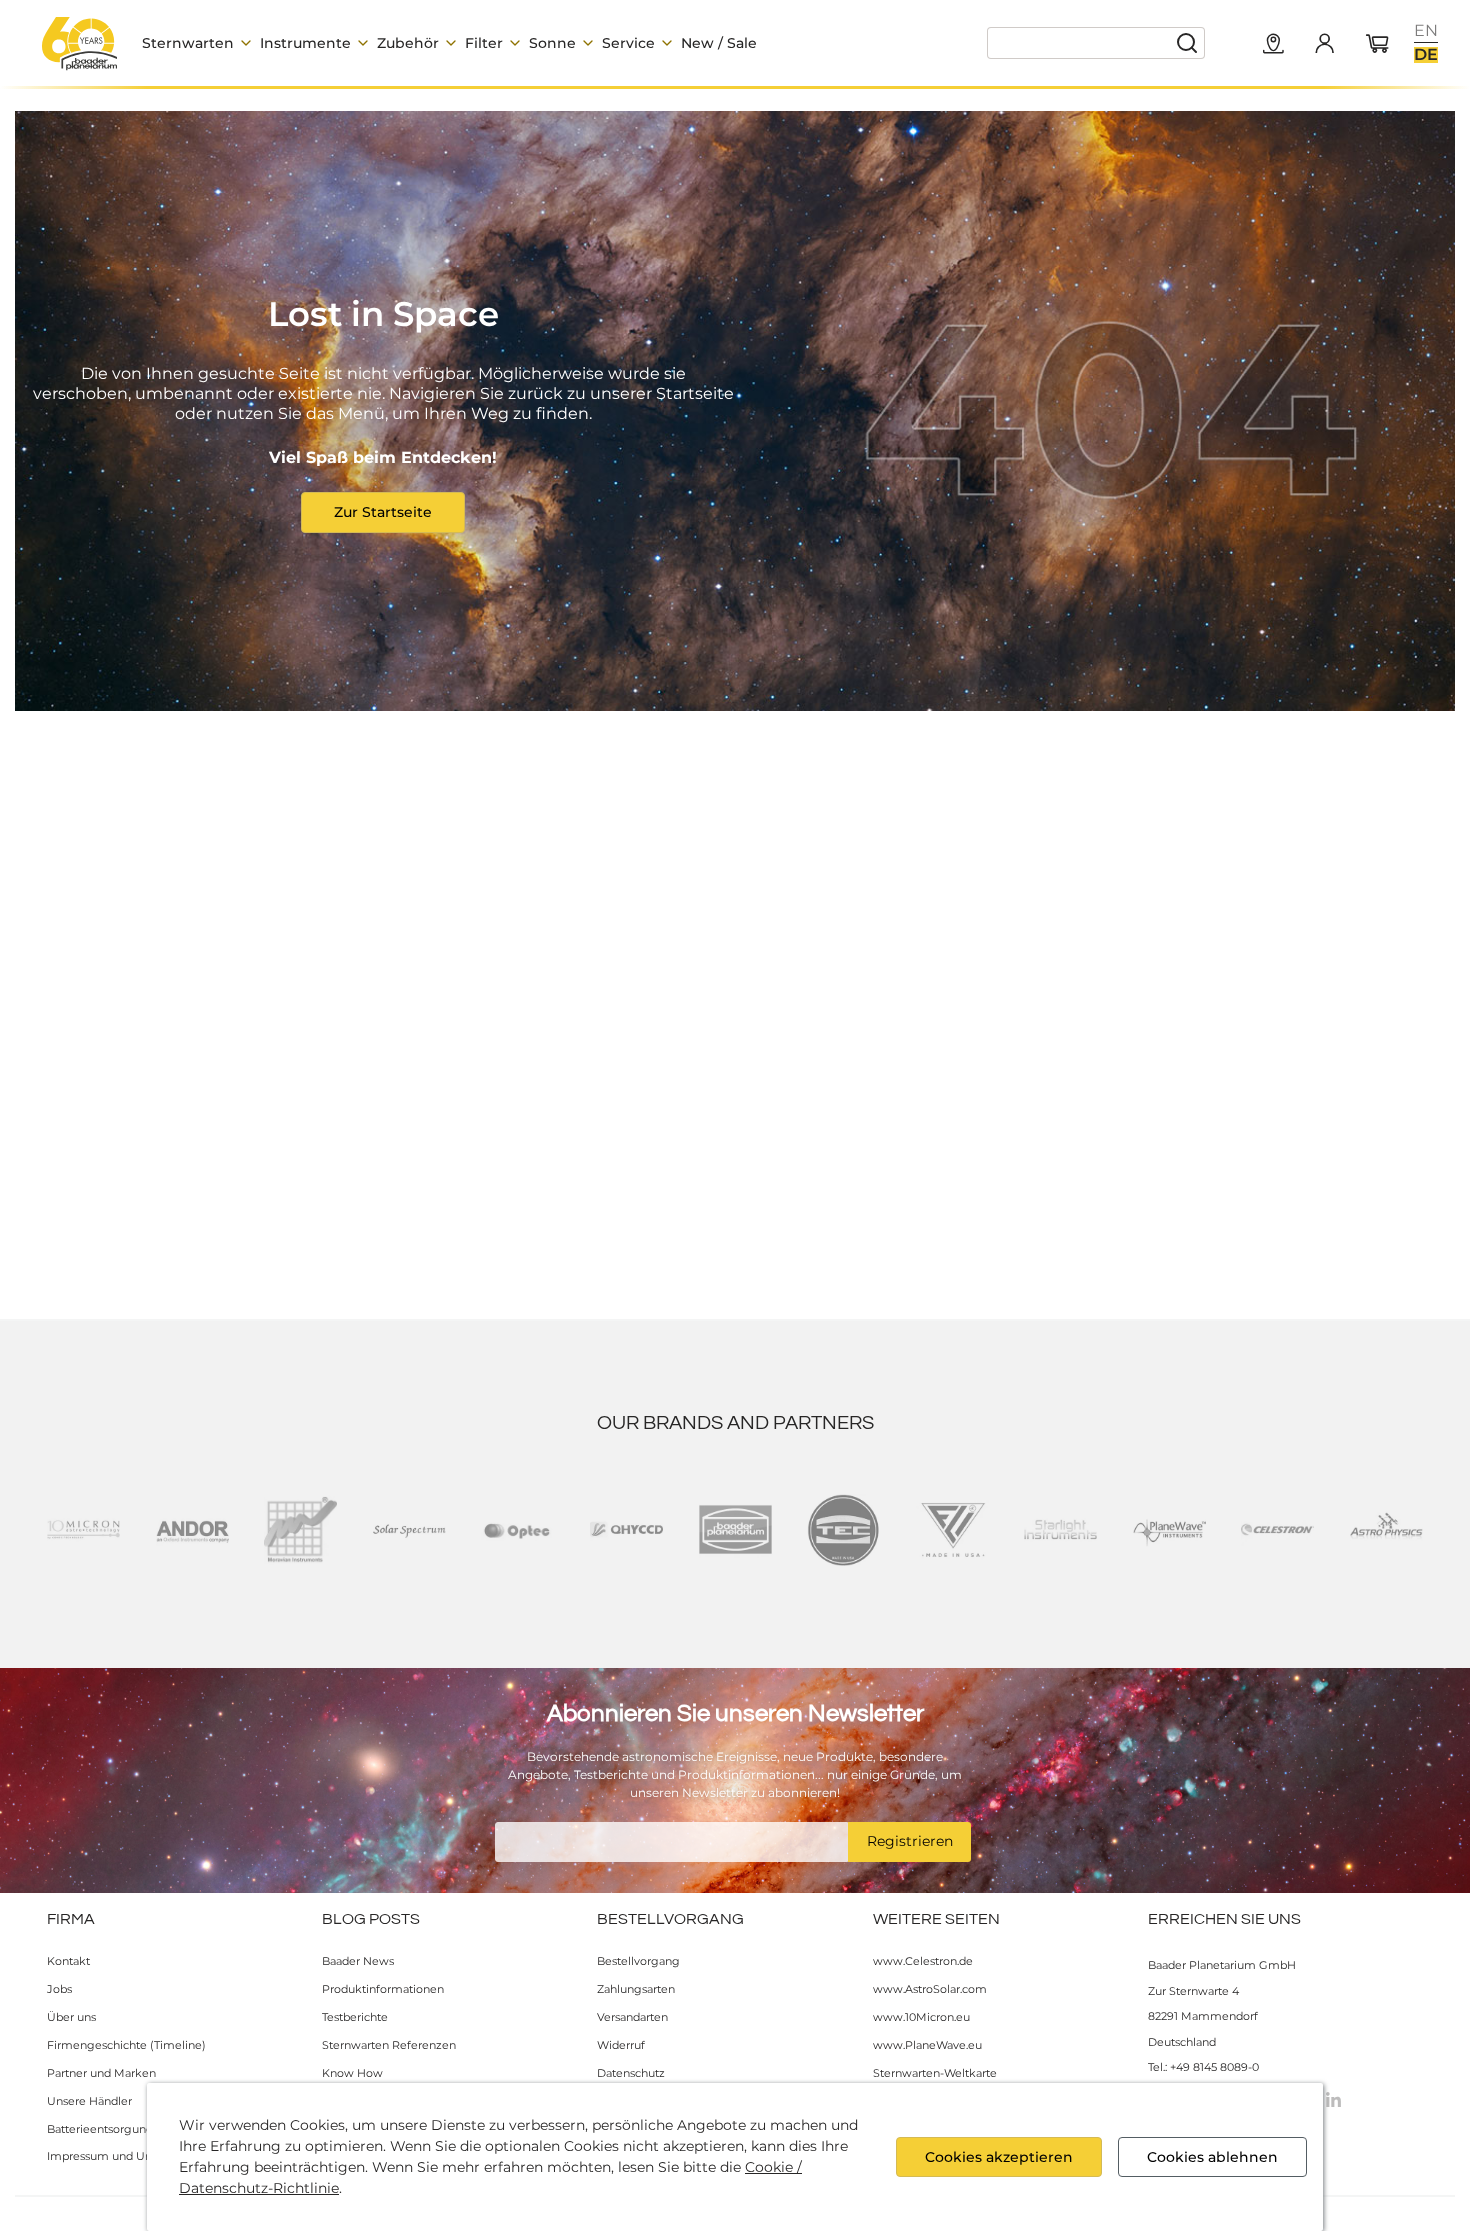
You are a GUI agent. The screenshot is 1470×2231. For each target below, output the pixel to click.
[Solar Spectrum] (409, 1530)
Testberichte (355, 2017)
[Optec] (517, 1530)
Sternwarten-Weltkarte (935, 2073)
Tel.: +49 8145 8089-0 (1203, 2067)
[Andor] (192, 1530)
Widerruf (621, 2045)
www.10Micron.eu (921, 2017)
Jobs (59, 1989)
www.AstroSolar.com (930, 1989)
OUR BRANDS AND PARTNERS (735, 1423)
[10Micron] (83, 1530)
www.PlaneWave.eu (927, 2045)
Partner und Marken (101, 2073)
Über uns (71, 2017)
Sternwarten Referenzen (389, 2045)
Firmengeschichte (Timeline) (126, 2045)
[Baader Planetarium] (80, 43)
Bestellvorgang (638, 1961)
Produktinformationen (383, 1989)
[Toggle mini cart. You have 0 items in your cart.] (1378, 45)
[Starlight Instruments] (1060, 1530)
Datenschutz (631, 2073)
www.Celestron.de (923, 1961)
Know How (352, 2073)
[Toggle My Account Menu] (1324, 43)
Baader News (358, 1961)
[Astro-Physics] (1386, 1530)
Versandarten (632, 2017)
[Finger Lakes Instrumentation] (952, 1530)
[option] (1426, 31)
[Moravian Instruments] (300, 1530)
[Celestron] (1277, 1530)
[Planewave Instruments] (1169, 1530)
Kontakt (68, 1961)
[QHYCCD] (626, 1530)
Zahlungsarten (636, 1989)
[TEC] (843, 1530)
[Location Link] (1274, 45)
